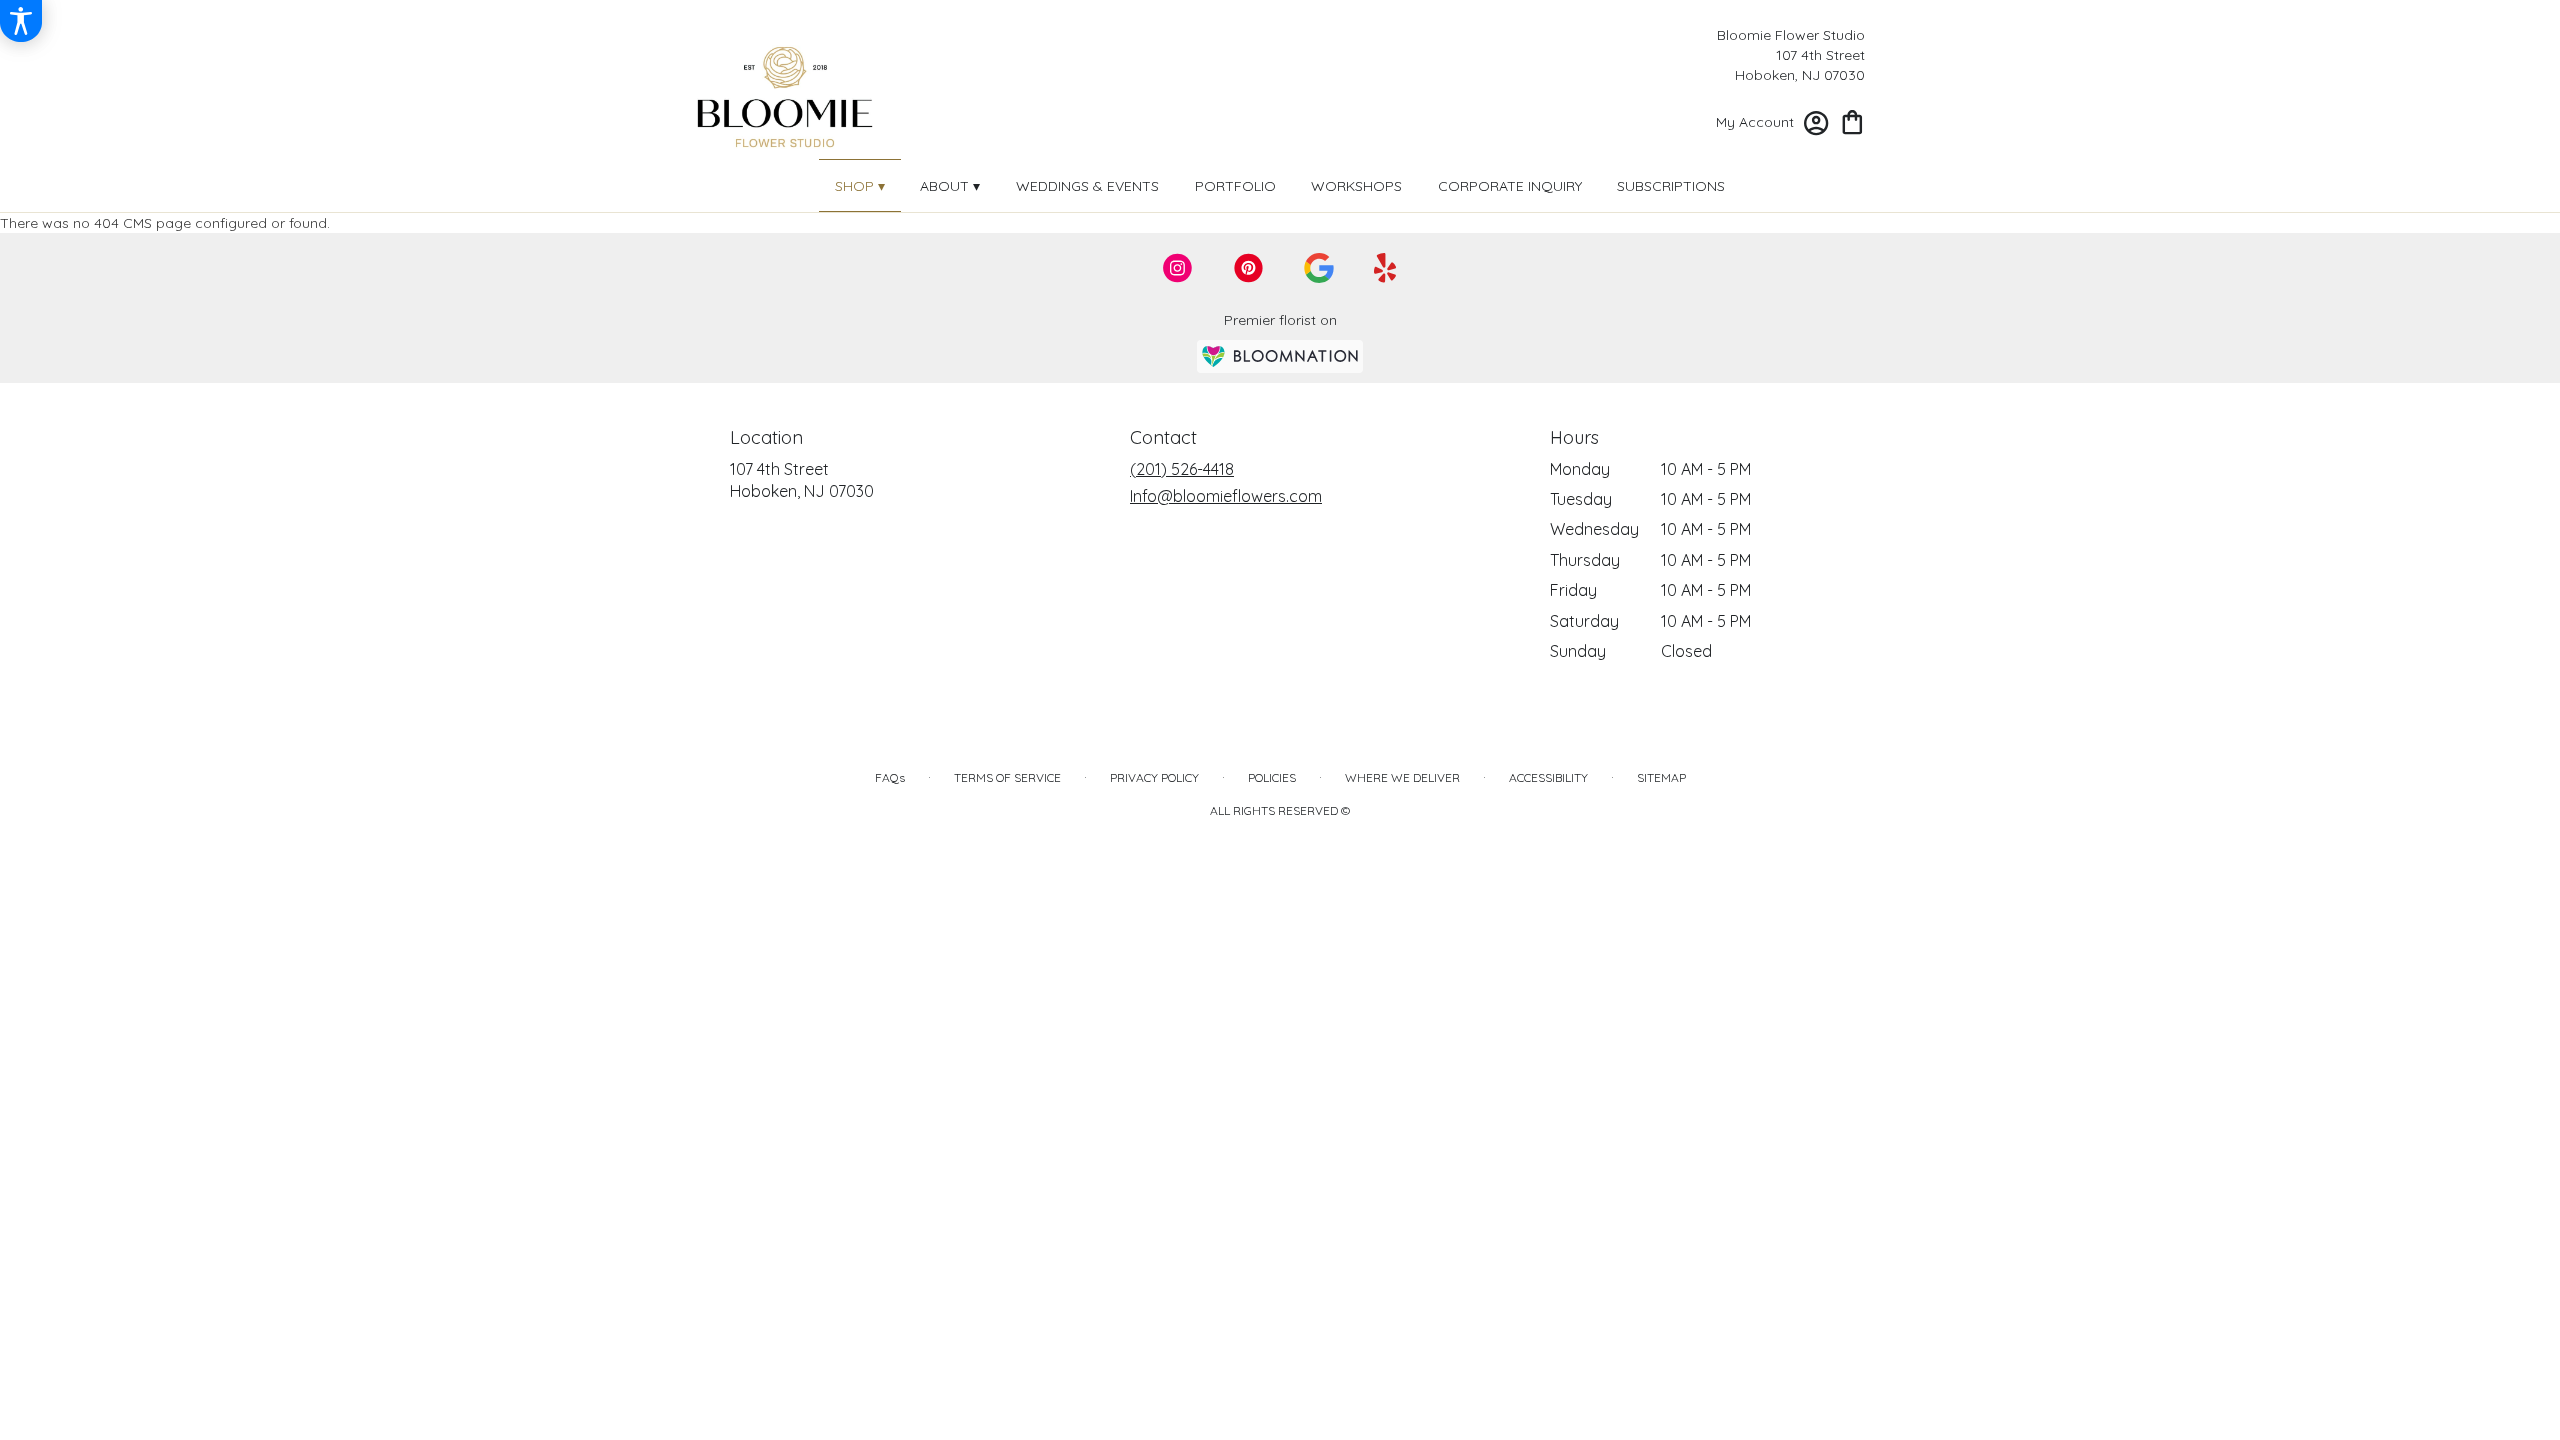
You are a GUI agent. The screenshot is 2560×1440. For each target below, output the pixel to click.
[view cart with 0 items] (1852, 120)
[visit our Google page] (1319, 268)
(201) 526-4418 (1182, 469)
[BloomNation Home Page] (1280, 356)
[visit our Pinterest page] (1249, 268)
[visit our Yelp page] (1385, 268)
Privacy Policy (1154, 777)
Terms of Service (1007, 777)
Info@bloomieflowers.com (1226, 496)
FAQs (890, 777)
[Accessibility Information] (21, 21)
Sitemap (1661, 777)
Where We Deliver (1402, 777)
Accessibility (1548, 777)
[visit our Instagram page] (1178, 268)
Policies (1272, 777)
